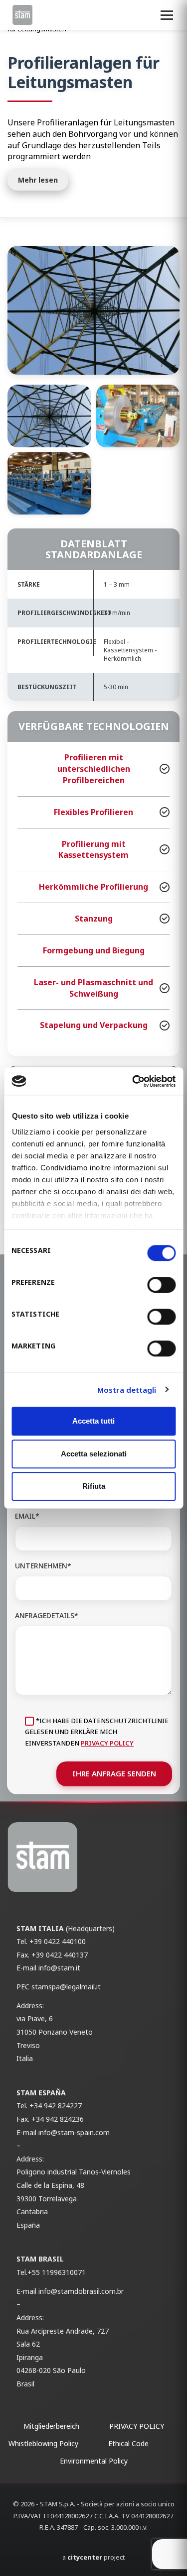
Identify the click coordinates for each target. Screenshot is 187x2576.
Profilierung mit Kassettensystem (93, 850)
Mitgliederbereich (51, 2426)
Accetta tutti (93, 1421)
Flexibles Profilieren (93, 812)
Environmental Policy (94, 2461)
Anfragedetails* (47, 1615)
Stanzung (94, 919)
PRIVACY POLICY (107, 1743)
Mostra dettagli (127, 1390)
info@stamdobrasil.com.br (81, 2291)
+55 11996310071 (57, 2272)
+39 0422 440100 (58, 1941)
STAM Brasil (40, 2259)
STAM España (41, 2093)
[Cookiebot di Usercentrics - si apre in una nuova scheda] (133, 1081)
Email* (27, 1516)
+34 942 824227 (56, 2106)
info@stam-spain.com (74, 2132)
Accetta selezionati (94, 1454)
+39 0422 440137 (60, 1955)
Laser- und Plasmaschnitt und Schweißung (93, 988)
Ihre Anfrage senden (114, 1773)
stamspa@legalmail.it (66, 1987)
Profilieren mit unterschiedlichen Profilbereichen (94, 769)
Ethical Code (128, 2443)
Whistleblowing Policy (43, 2443)
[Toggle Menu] (167, 15)
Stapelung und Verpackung (94, 1025)
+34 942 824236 (58, 2119)
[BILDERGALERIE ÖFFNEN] (93, 310)
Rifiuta (94, 1486)
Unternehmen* (43, 1566)
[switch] (161, 1285)
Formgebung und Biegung (94, 950)
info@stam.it (59, 1968)
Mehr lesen (38, 180)
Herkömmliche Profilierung (93, 887)
